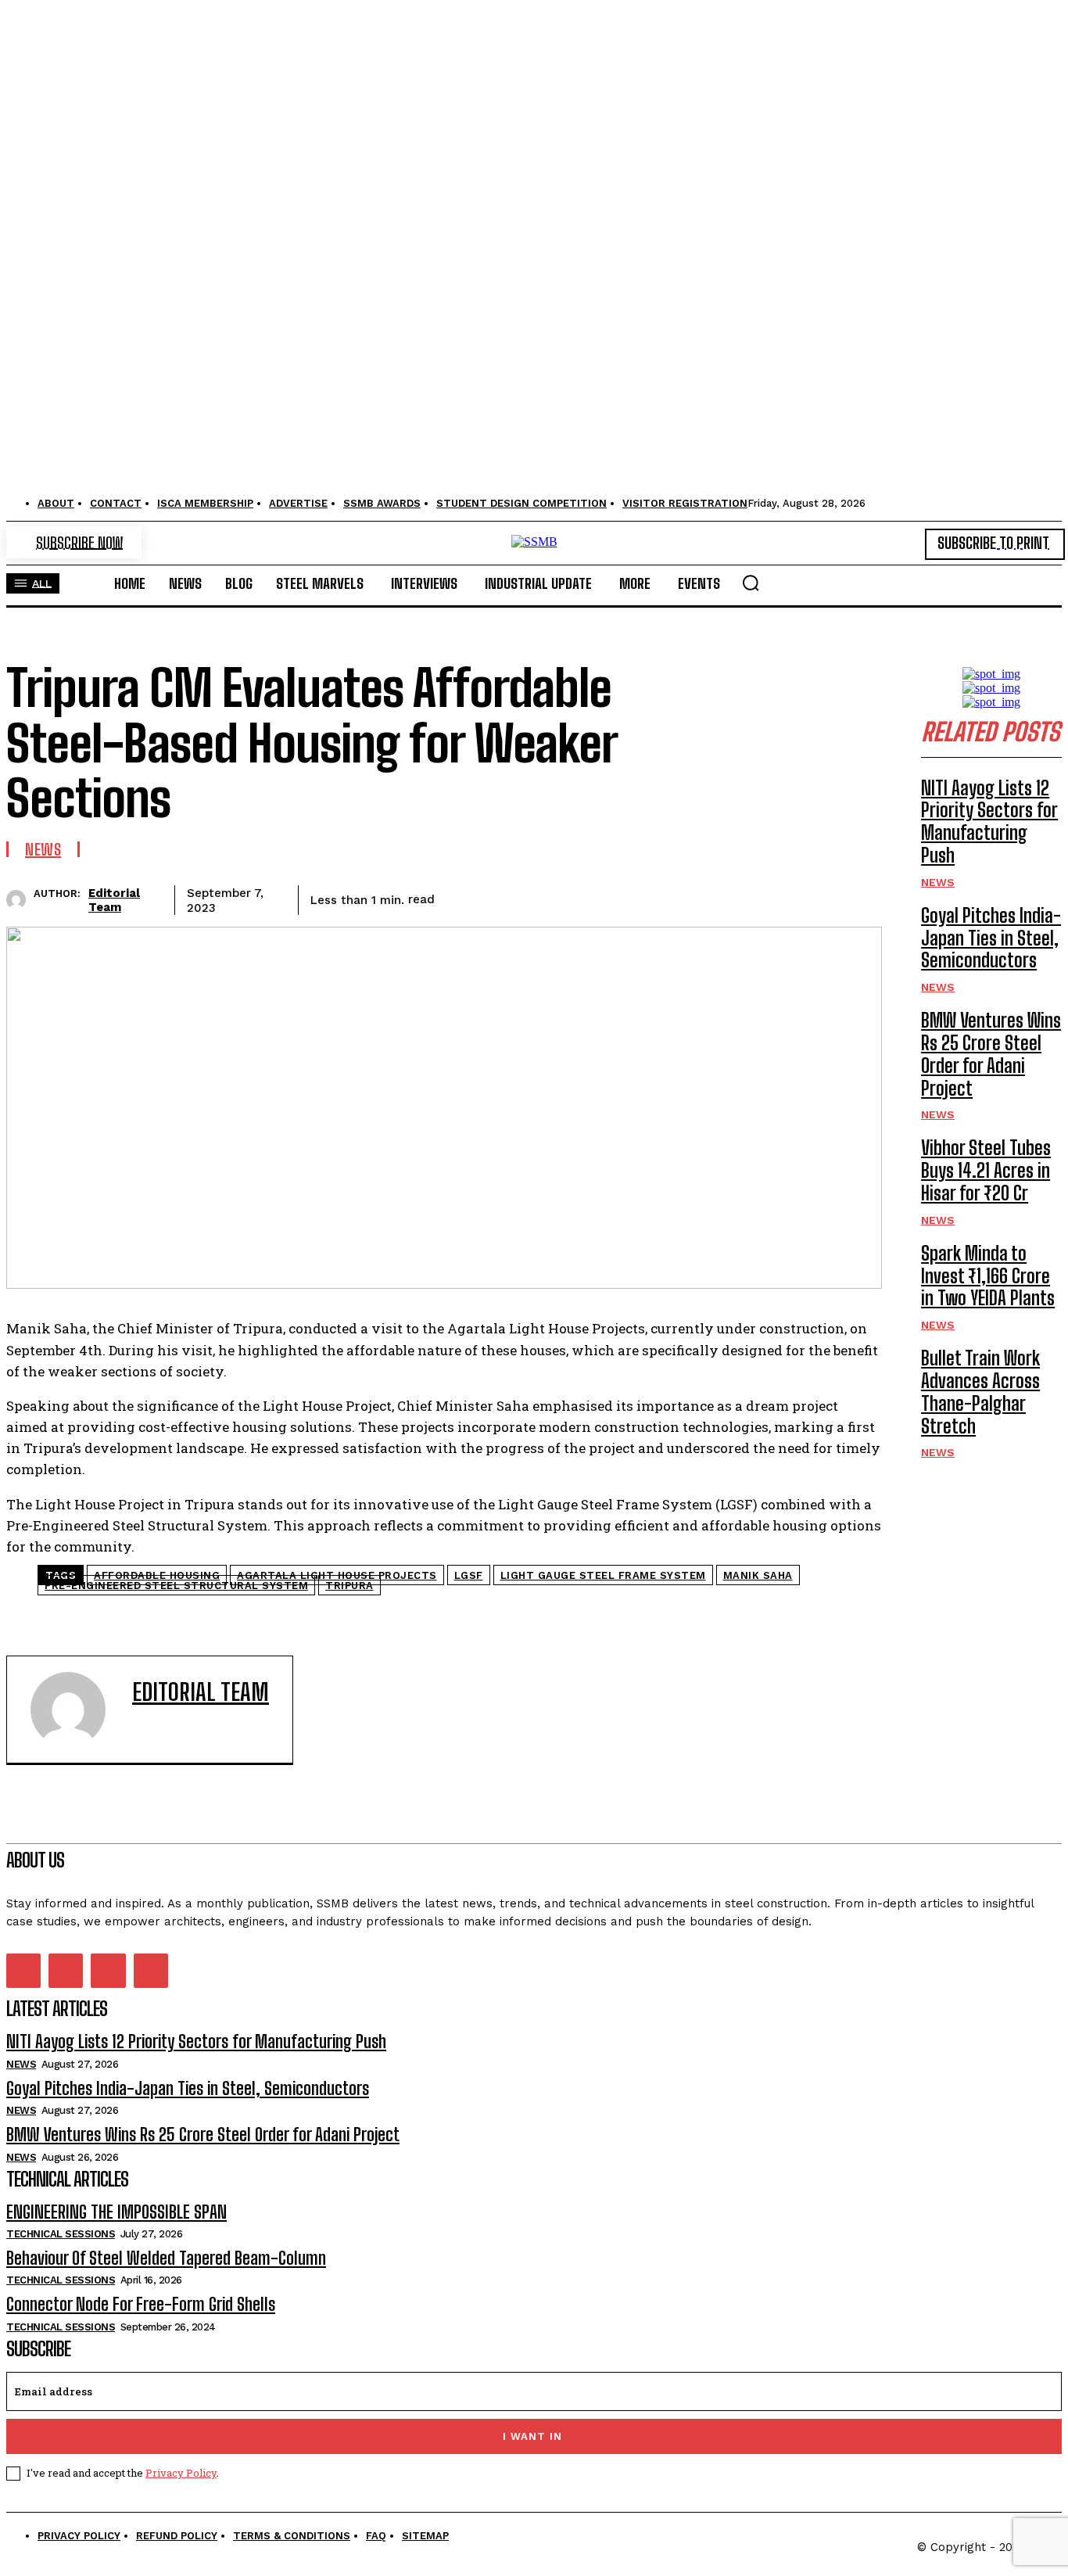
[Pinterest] (573, 897)
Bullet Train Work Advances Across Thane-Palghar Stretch (980, 1392)
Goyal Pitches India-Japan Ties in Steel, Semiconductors (991, 938)
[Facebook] (461, 897)
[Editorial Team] (20, 900)
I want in (532, 2436)
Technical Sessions (61, 2234)
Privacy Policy (181, 2473)
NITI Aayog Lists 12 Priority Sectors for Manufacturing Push (989, 822)
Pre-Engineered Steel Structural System (176, 1586)
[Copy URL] (798, 897)
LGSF (469, 1575)
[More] (855, 897)
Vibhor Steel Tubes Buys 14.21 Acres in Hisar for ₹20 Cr (986, 1170)
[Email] (742, 897)
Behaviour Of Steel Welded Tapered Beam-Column (166, 2258)
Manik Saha (758, 1575)
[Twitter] (517, 897)
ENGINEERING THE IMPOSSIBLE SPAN (116, 2212)
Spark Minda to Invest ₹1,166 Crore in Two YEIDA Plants (988, 1276)
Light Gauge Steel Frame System (603, 1575)
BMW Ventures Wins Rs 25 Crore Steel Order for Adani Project (991, 1054)
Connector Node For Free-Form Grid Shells (141, 2304)
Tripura (349, 1586)
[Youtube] (151, 1971)
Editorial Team (114, 900)
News (43, 849)
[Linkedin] (686, 897)
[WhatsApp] (629, 897)
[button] (751, 583)
